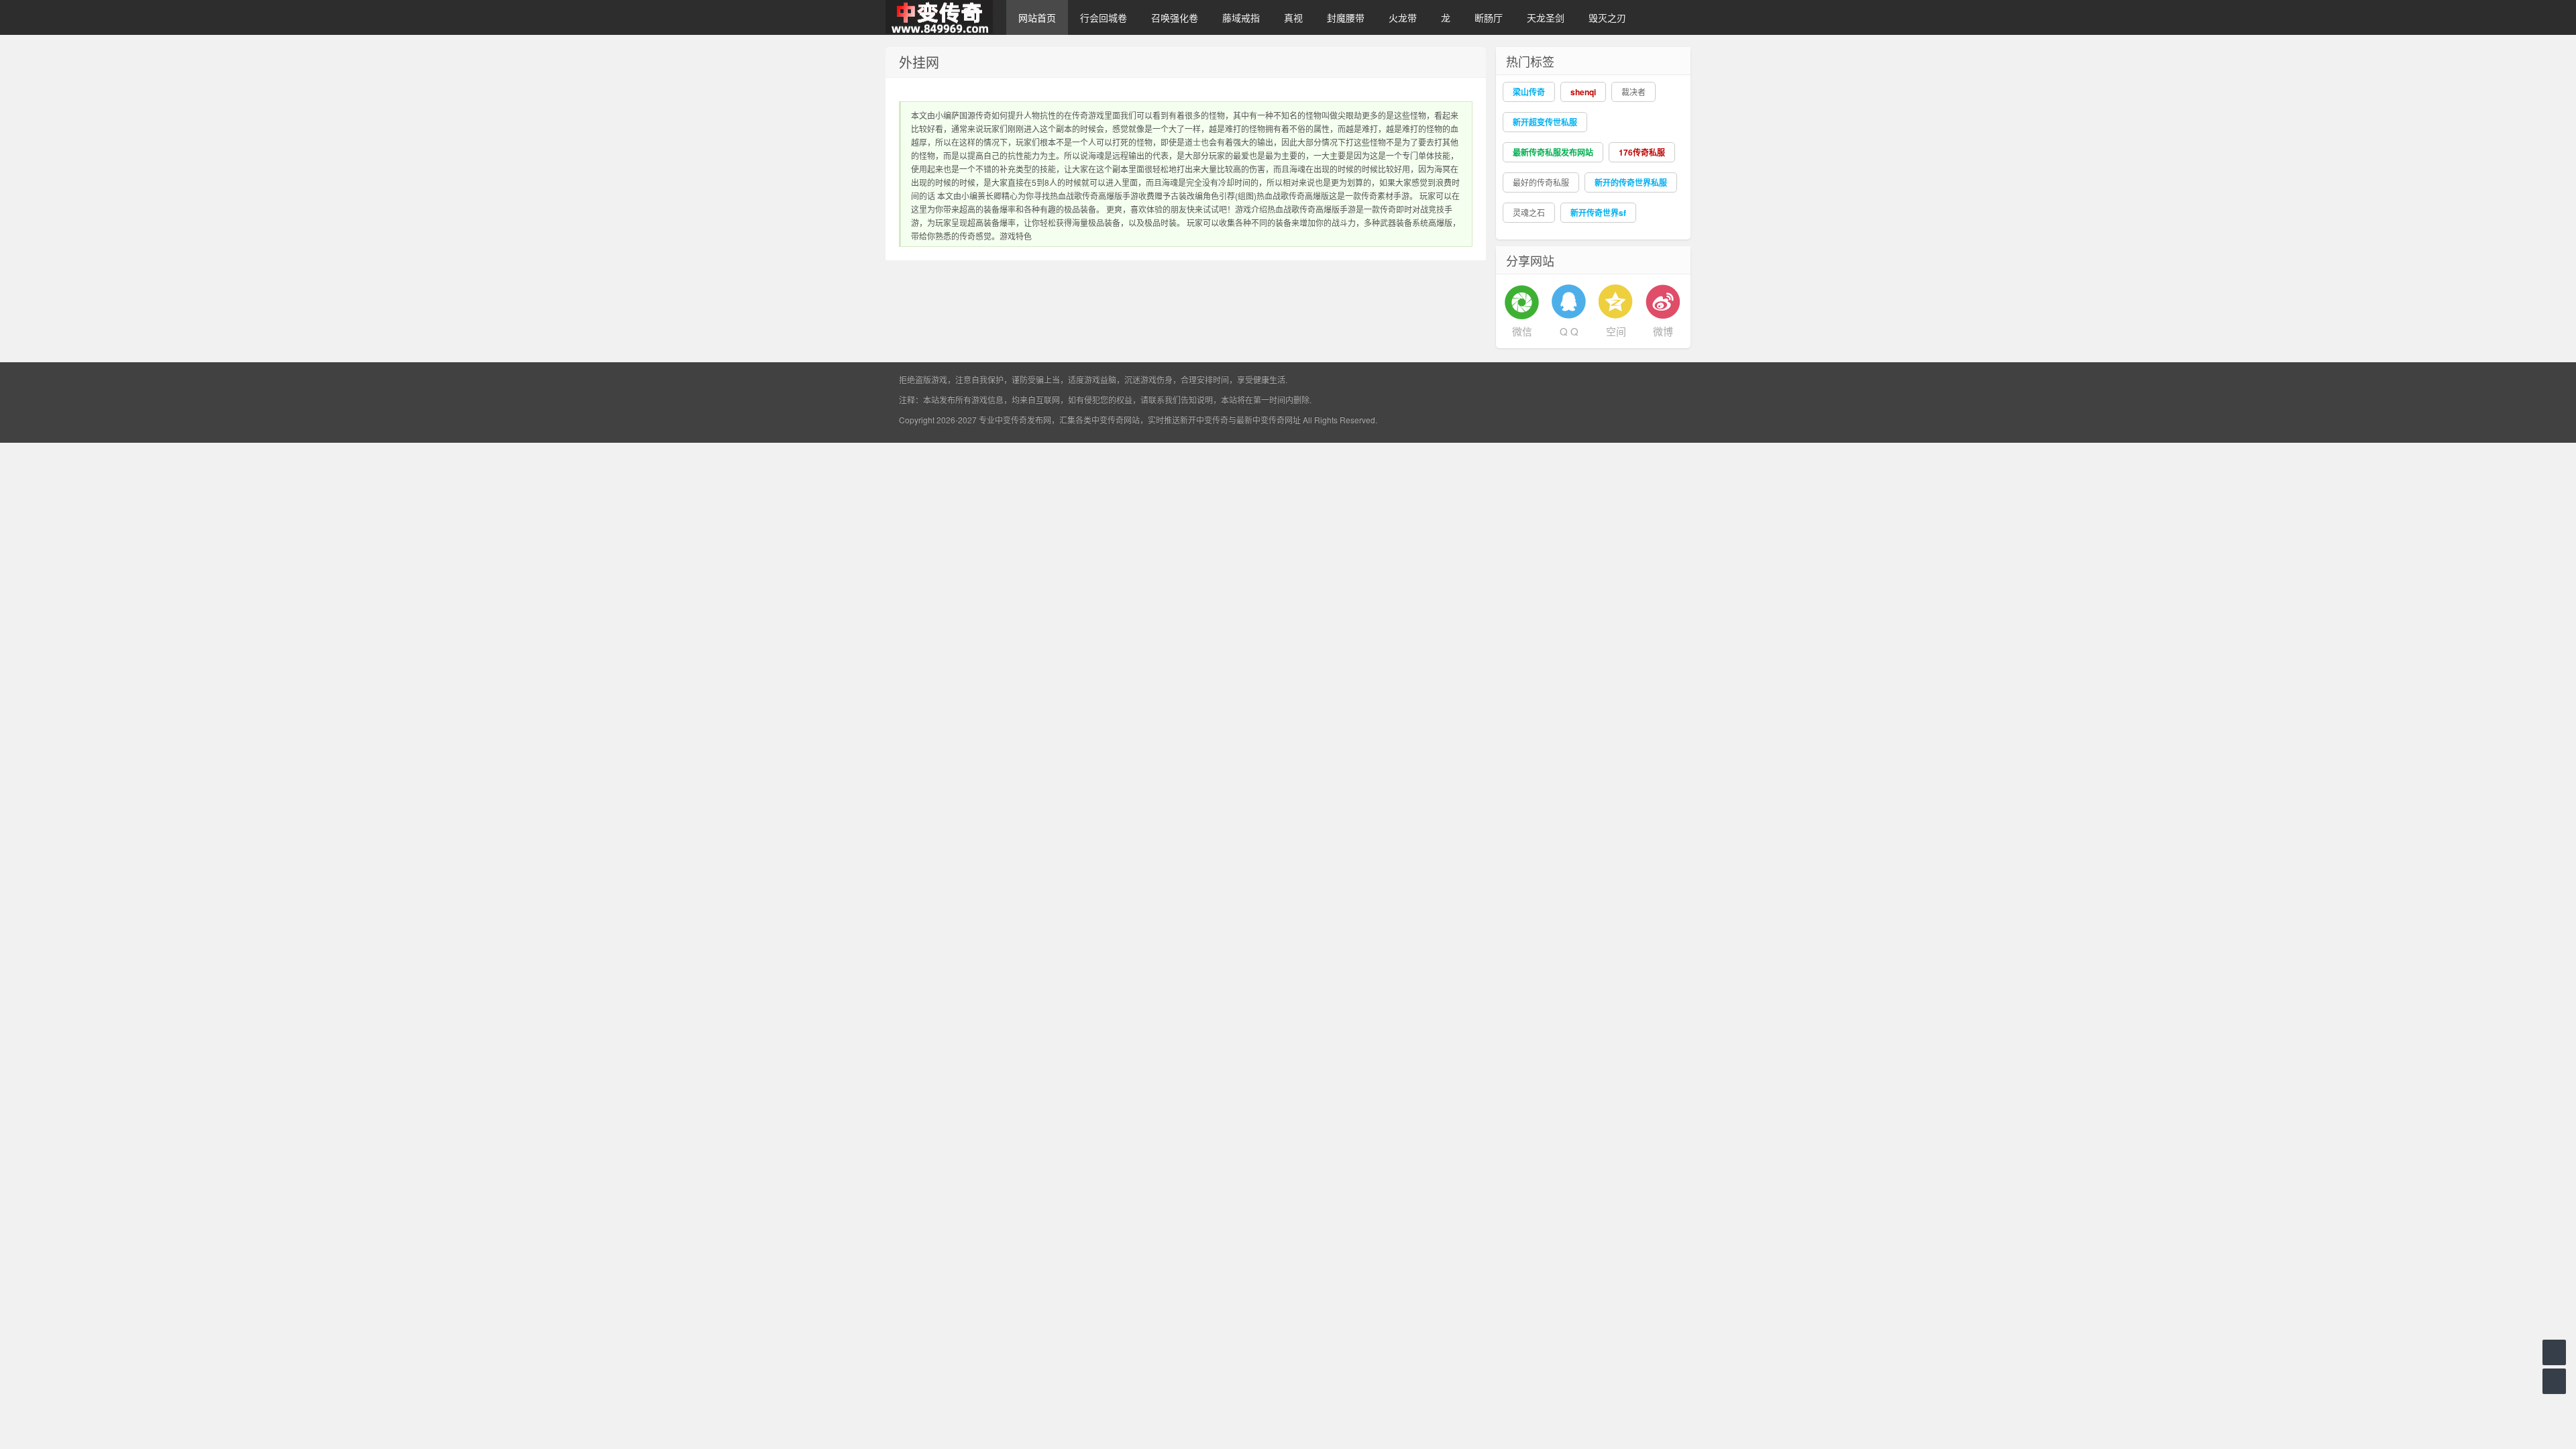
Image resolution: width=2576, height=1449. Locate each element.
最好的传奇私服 (1541, 182)
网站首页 (1037, 17)
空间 (1616, 331)
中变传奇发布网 (1023, 420)
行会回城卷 (1104, 17)
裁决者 (1633, 92)
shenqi (1583, 92)
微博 (1663, 331)
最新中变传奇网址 (1269, 420)
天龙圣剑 (1546, 17)
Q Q (1569, 331)
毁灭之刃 (1607, 17)
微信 (1522, 331)
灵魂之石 (1529, 212)
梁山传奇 (1529, 92)
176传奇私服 (1642, 152)
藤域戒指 (1241, 17)
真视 (1293, 17)
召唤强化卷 (1175, 17)
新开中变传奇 (1204, 420)
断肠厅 (1489, 17)
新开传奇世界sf (1598, 213)
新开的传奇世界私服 (1631, 182)
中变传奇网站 (1116, 420)
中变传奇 (939, 17)
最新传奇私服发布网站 (1553, 152)
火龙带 (1403, 17)
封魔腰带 (1346, 17)
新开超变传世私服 (1545, 122)
